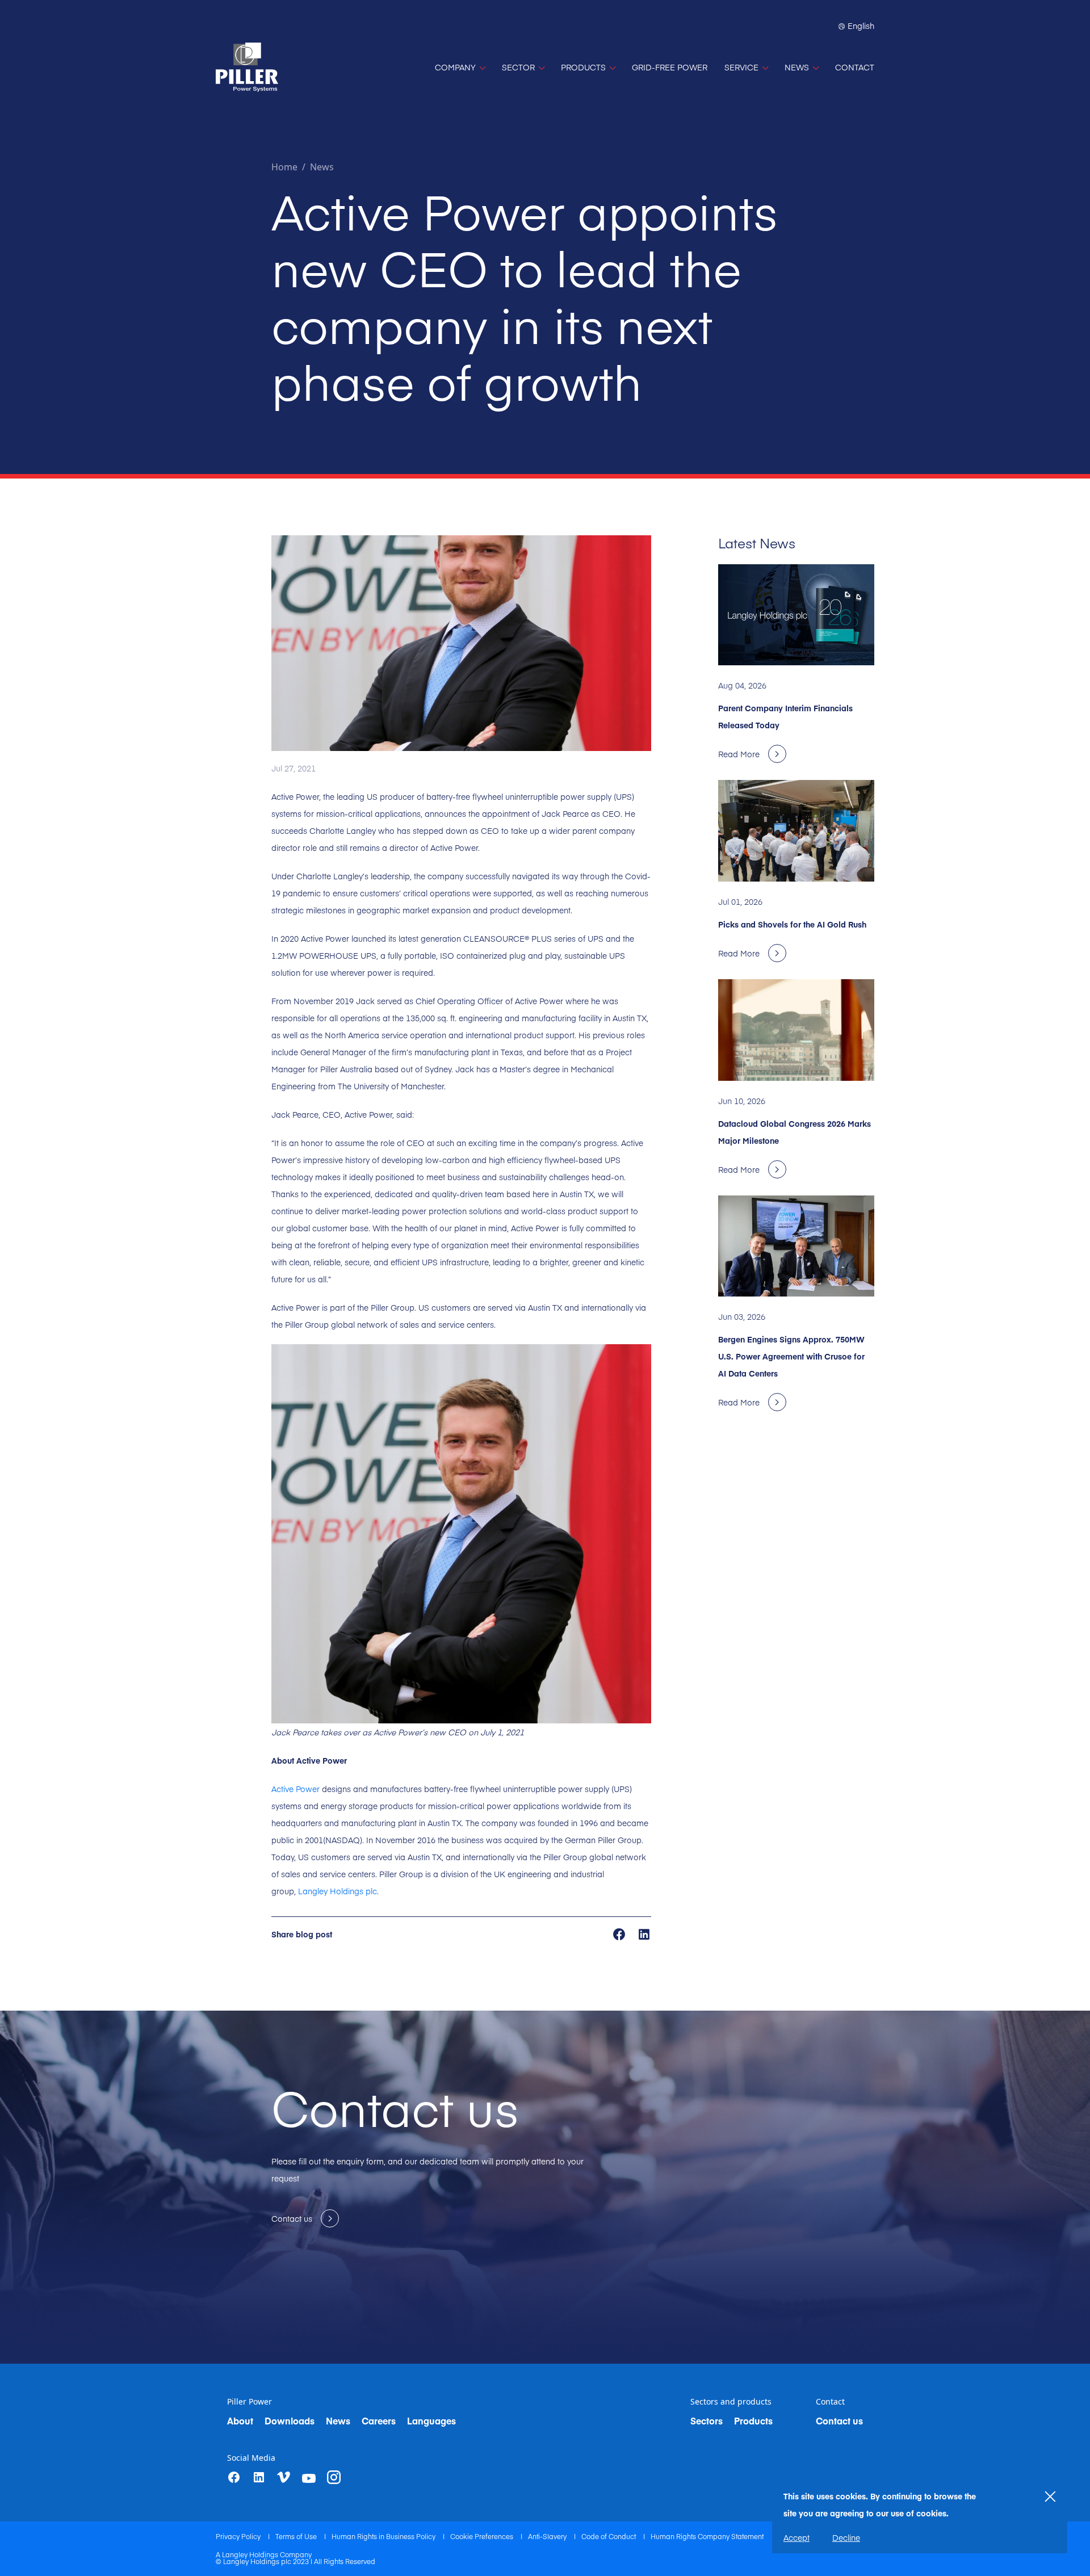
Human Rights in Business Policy (384, 2536)
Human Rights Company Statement (707, 2536)
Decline (846, 2537)
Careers (379, 2420)
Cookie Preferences (483, 2536)
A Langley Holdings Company (264, 2554)
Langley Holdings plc (338, 1891)
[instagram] (334, 2477)
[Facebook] (234, 2477)
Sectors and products (731, 2402)
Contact (830, 2402)
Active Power (295, 1789)
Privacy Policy (239, 2536)
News (322, 167)
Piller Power (250, 2402)
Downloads (290, 2420)
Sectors (707, 2420)
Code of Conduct (609, 2536)
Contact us (839, 2420)
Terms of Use (297, 2536)
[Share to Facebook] (620, 1933)
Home (284, 167)
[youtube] (309, 2478)
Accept (796, 2537)
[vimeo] (284, 2478)
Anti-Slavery (548, 2536)
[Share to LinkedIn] (644, 1933)
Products (753, 2420)
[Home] (247, 67)
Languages (431, 2420)
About (240, 2420)
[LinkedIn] (259, 2477)
